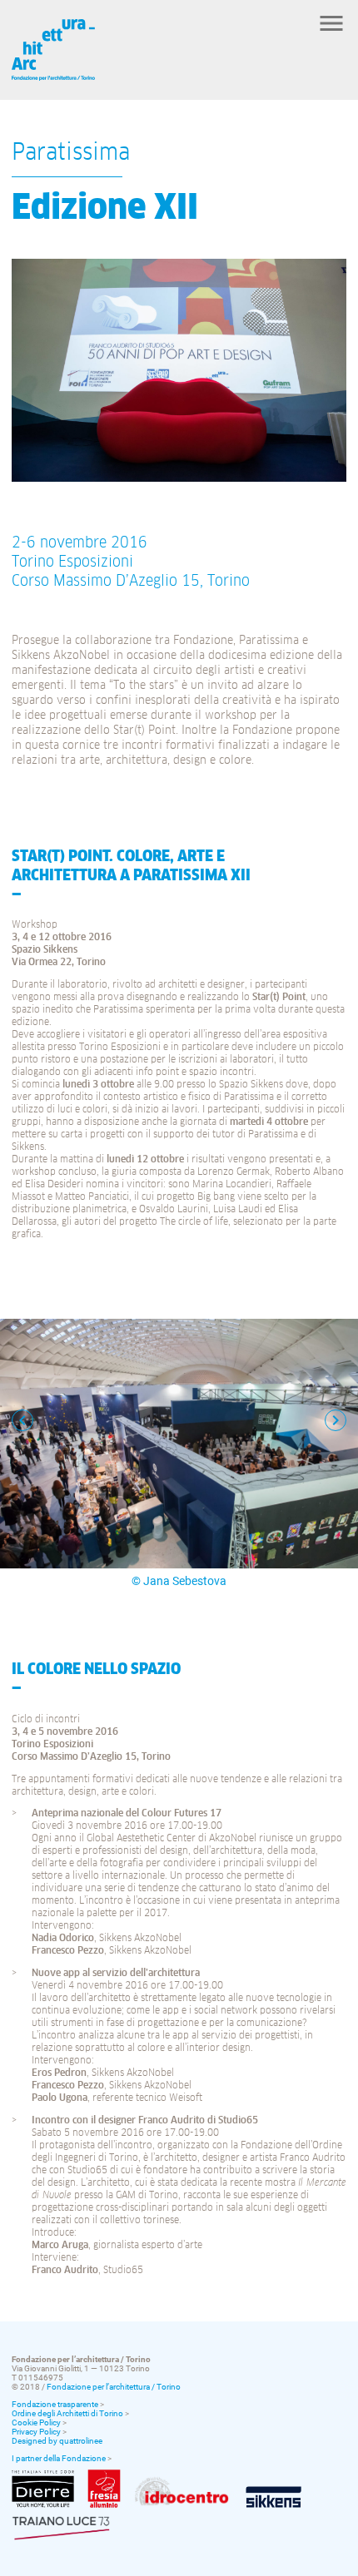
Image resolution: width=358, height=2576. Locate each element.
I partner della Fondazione (59, 2458)
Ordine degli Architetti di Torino (67, 2413)
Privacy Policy (36, 2432)
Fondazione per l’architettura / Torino (114, 2387)
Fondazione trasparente (55, 2404)
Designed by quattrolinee (57, 2441)
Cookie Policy (36, 2422)
